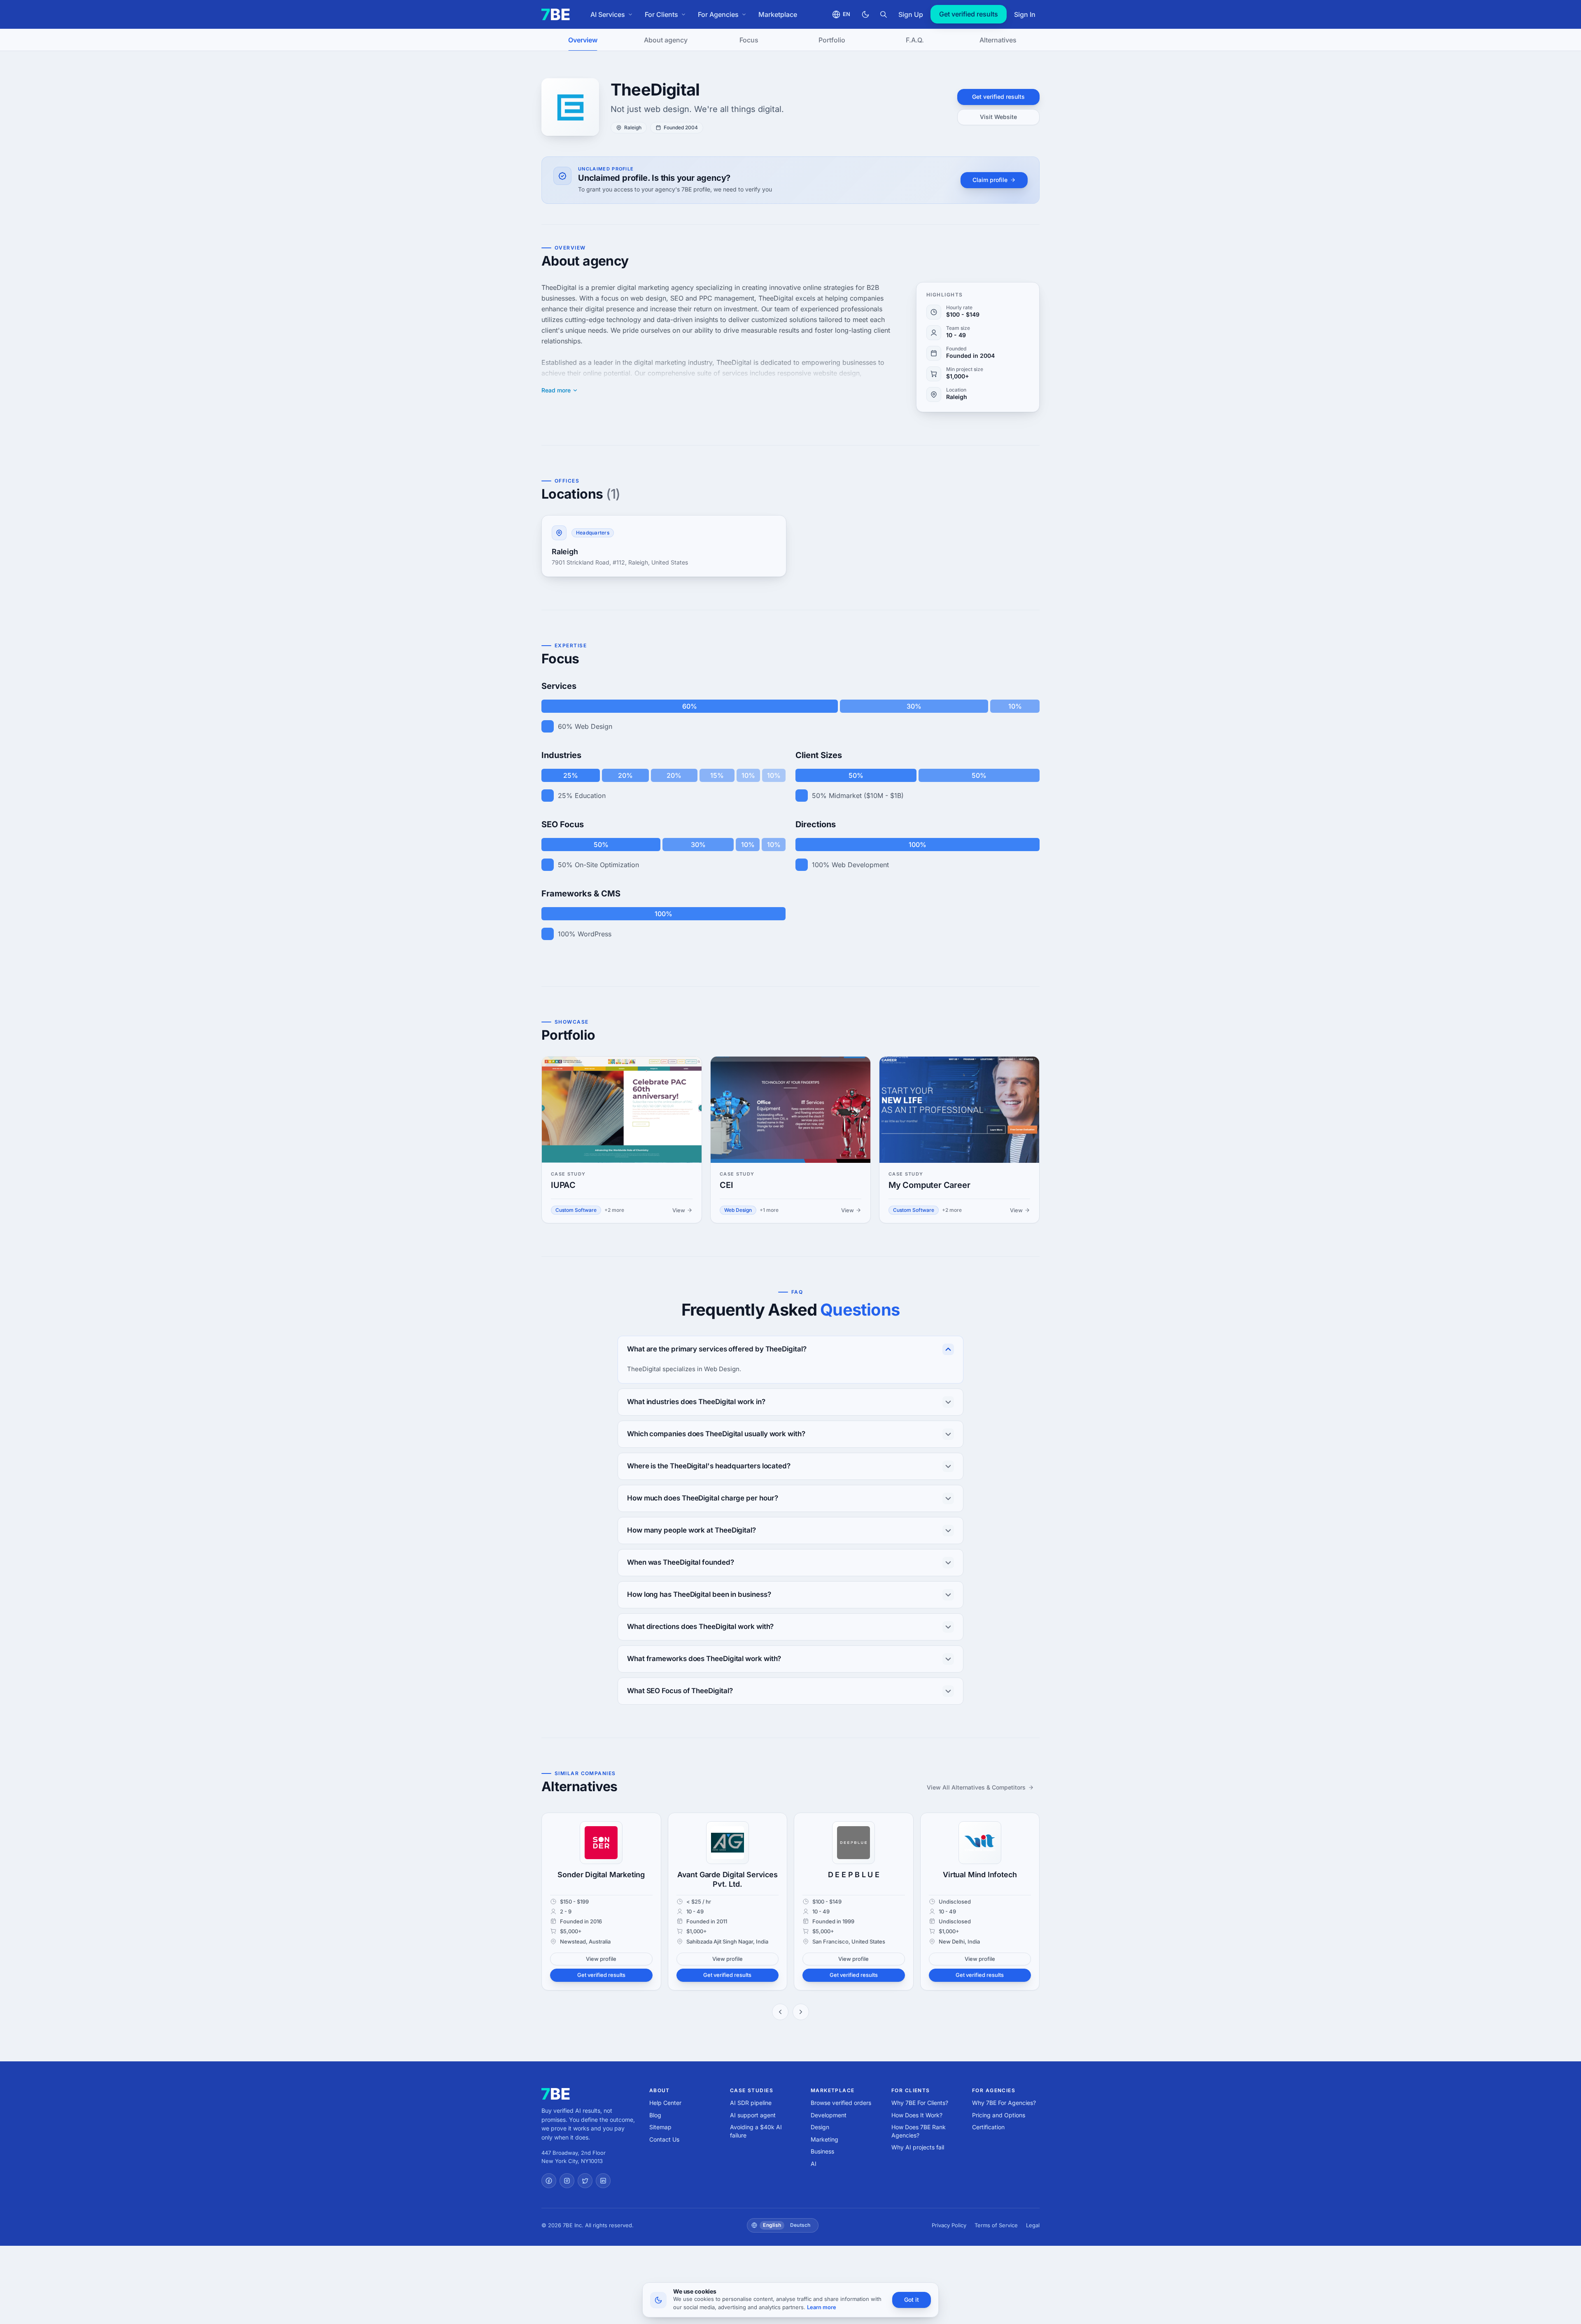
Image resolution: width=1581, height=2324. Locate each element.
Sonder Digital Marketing (601, 1875)
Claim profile (990, 180)
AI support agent (753, 2115)
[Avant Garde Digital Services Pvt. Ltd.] (728, 1843)
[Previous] (780, 2012)
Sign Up (911, 14)
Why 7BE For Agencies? (1004, 2103)
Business (822, 2151)
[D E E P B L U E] (853, 1843)
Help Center (665, 2103)
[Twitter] (585, 2181)
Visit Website (998, 117)
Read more (556, 390)
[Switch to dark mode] (865, 14)
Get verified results (969, 14)
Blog (655, 2115)
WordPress (595, 934)
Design (820, 2127)
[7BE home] (556, 2094)
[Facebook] (549, 2181)
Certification (988, 2127)
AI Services (608, 14)
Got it (912, 2299)
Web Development (860, 865)
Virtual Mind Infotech (980, 1875)
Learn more (822, 2307)
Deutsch (800, 2225)
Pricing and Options (999, 2115)
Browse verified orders (841, 2103)
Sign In (1025, 14)
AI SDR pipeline (751, 2103)
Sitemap (660, 2127)
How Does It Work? (917, 2115)
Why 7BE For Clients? (920, 2103)
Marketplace (778, 14)
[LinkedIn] (603, 2181)
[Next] (801, 2012)
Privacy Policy (949, 2225)
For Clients (661, 14)
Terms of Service (996, 2225)
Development (829, 2115)
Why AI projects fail (918, 2147)
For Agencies (718, 14)
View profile (601, 1959)
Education (590, 796)
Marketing (824, 2139)
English (772, 2225)
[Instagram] (567, 2181)
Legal (1033, 2225)
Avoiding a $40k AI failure (756, 2131)
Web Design (593, 726)
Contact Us (664, 2139)
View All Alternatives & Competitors (976, 1787)
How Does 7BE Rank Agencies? (919, 2131)
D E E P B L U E (854, 1875)
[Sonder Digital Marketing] (601, 1843)
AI (814, 2164)
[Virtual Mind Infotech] (980, 1843)
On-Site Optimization (607, 865)
